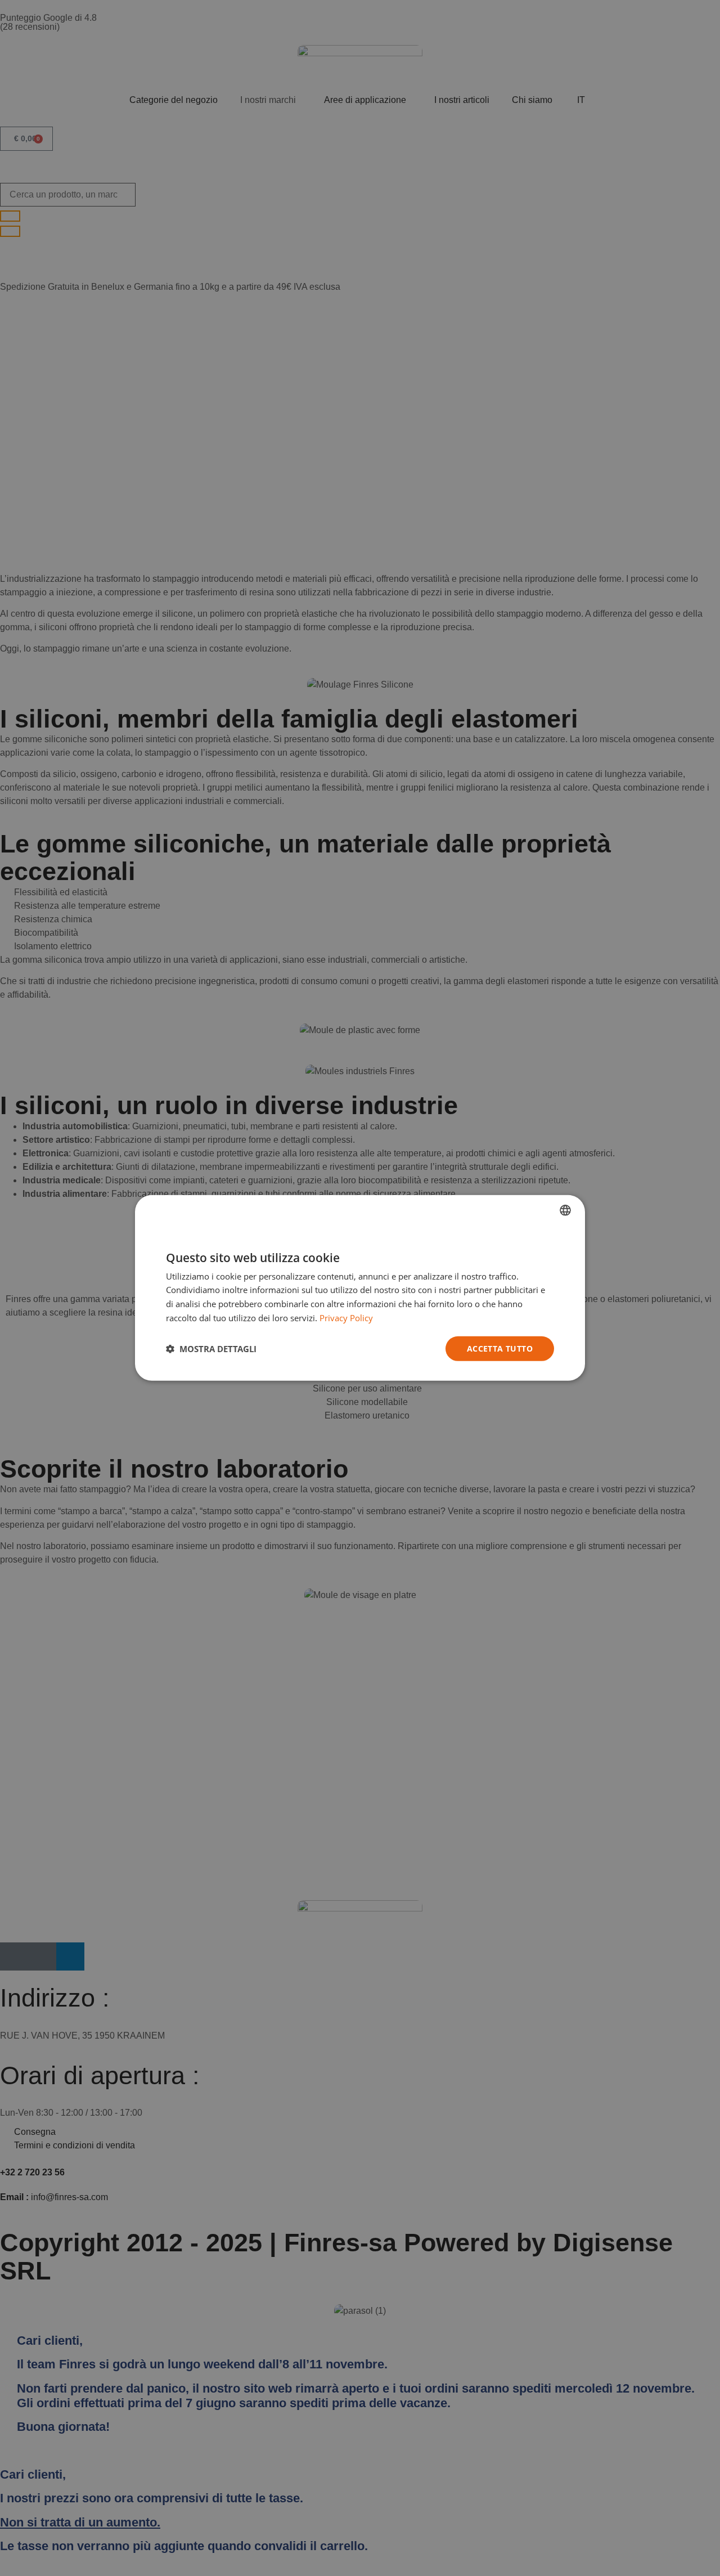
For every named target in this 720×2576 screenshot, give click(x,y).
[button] (211, 1349)
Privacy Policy (346, 1318)
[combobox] (565, 1210)
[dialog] (360, 1288)
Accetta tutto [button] (500, 1348)
